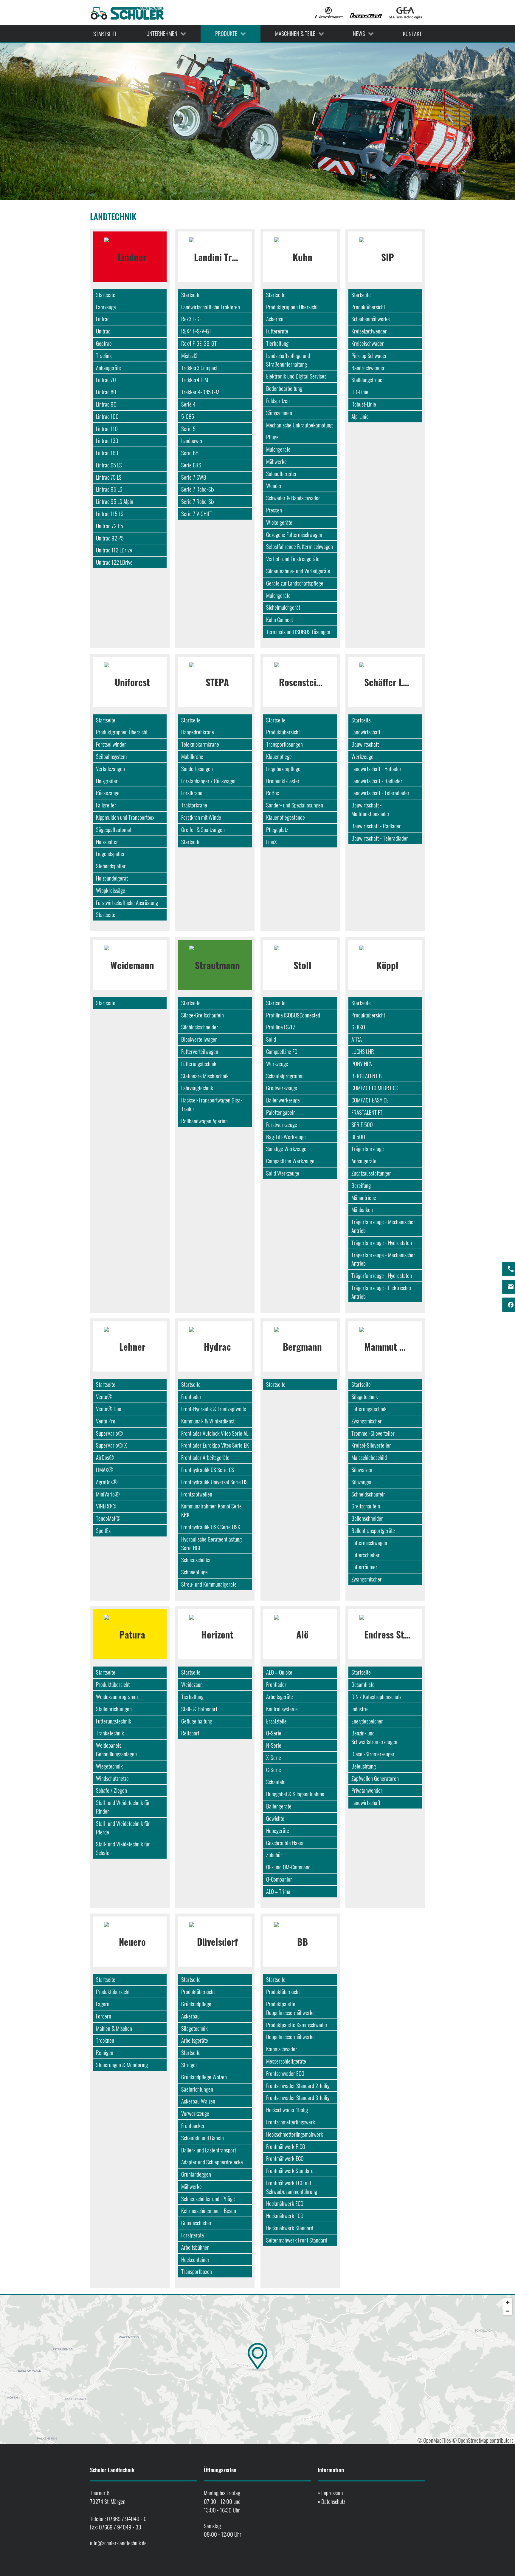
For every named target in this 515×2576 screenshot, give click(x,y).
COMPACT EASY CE (370, 1100)
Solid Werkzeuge (283, 1173)
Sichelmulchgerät (283, 607)
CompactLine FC (282, 1051)
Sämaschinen (279, 413)
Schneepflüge (194, 1572)
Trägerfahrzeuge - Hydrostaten (382, 1243)
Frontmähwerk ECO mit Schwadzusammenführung (292, 2187)
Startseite (106, 295)
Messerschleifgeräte (286, 2061)
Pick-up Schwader (369, 355)
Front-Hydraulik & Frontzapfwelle (214, 1409)
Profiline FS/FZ (281, 1027)
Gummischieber (196, 2223)
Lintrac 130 (107, 440)
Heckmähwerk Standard (290, 2228)
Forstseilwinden (111, 744)
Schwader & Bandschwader (293, 498)
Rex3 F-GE (191, 319)
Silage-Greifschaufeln (203, 1015)
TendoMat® (108, 1518)
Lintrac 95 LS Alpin (115, 501)
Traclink (104, 355)
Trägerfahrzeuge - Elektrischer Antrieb (381, 1292)
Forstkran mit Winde (201, 817)
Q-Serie (274, 1733)
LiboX (272, 842)
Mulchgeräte (278, 449)
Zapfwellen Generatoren (375, 1778)
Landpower (192, 440)
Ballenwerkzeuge (283, 1100)
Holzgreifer (107, 781)
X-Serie (274, 1757)
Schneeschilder (196, 1560)
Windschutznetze (112, 1778)
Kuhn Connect (280, 619)
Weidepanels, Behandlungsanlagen (116, 1749)
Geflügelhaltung (197, 1721)
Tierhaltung (277, 343)
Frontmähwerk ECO (285, 2158)
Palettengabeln (281, 1112)
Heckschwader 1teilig (287, 2110)
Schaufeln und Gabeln (203, 2138)
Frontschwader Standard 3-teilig (298, 2097)
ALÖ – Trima (278, 1891)
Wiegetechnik (109, 1766)
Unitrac (103, 331)
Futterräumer (364, 1567)
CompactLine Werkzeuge (290, 1161)
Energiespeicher (367, 1721)
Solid (271, 1039)
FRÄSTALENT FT (367, 1112)
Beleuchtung (364, 1766)
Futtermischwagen (369, 1543)
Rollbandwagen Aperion (204, 1121)
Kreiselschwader (368, 343)
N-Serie (274, 1745)
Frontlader (191, 1396)
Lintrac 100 (107, 416)
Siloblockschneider (200, 1027)
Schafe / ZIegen (111, 1790)
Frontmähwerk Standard (290, 2170)
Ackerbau (275, 319)
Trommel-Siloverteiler (373, 1433)
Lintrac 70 (106, 380)
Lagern (103, 2004)
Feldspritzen (278, 400)
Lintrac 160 (107, 453)
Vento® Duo (109, 1409)
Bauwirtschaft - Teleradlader (380, 838)
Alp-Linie (360, 416)
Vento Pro (106, 1421)
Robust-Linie (364, 404)
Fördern (104, 2016)
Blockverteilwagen (199, 1039)
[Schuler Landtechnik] (127, 13)
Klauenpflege (279, 756)
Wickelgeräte (279, 522)
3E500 (358, 1137)
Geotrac (104, 343)
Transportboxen (197, 2271)
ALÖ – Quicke (279, 1672)
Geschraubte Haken (285, 1843)
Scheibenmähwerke (371, 319)
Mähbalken (362, 1209)
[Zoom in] (508, 2302)
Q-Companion (279, 1879)
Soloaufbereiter (281, 474)
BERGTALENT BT (368, 1076)
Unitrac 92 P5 (110, 538)
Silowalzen (362, 1470)
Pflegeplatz (277, 829)
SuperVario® (110, 1433)
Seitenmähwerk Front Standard (297, 2240)
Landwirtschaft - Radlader (377, 781)
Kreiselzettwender (369, 331)
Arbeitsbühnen (195, 2247)
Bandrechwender (368, 368)
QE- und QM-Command (288, 1867)
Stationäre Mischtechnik (205, 1076)
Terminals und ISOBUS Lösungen (298, 632)
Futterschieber (366, 1555)
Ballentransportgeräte (373, 1530)
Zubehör (274, 1855)
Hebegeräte (278, 1830)
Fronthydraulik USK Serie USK (211, 1527)
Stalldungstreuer (368, 380)
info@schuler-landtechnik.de (118, 2543)
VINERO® (106, 1506)
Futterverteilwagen (200, 1051)
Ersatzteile (276, 1721)
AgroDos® (107, 1482)
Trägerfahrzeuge (368, 1149)
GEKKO (358, 1027)
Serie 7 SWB (194, 477)
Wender (274, 485)
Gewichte (275, 1818)
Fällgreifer (106, 805)
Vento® (104, 1396)
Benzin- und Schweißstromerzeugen (374, 1737)
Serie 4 (188, 404)
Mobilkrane (192, 756)
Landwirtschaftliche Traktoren (211, 307)
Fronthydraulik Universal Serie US (214, 1482)
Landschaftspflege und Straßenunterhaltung (288, 360)
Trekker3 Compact (199, 368)
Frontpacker (193, 2125)
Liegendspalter (110, 854)
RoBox (273, 793)
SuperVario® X (111, 1445)
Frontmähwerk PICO (286, 2146)
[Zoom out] (508, 2311)
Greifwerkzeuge (282, 1088)
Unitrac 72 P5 (110, 526)
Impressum (332, 2493)
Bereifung (361, 1185)
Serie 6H (190, 453)
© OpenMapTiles (434, 2440)
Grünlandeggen (196, 2174)
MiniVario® (108, 1494)
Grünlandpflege (196, 2004)
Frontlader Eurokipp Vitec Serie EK (215, 1445)
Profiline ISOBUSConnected (293, 1015)
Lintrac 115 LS (110, 513)
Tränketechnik (110, 1733)
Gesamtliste (363, 1684)
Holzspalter (107, 842)
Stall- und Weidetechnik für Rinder (123, 1807)
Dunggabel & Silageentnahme (295, 1794)
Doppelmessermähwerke (290, 2037)
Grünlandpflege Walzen (204, 2077)
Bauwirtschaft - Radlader (376, 826)
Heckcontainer (195, 2259)
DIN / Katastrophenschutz (376, 1697)
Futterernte (277, 331)
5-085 (188, 416)
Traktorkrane (194, 805)
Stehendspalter (111, 866)
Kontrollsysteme (282, 1709)
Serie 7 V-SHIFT (197, 513)
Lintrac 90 (106, 404)
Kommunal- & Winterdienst (208, 1421)
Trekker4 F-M (195, 380)
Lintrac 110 (107, 428)
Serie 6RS (191, 465)
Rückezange (108, 793)
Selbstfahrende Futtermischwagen (300, 546)
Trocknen (105, 2040)
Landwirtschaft (366, 732)
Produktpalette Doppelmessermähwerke (290, 2008)
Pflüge (272, 437)
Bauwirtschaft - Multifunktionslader (370, 809)
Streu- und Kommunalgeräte (209, 1584)
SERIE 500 (362, 1124)
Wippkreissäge (111, 890)
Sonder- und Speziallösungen (295, 805)
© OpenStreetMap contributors (483, 2440)
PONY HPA (362, 1064)
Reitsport (190, 1733)
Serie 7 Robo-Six (198, 489)
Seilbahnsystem (111, 756)
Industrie (360, 1709)
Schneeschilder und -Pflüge (208, 2199)
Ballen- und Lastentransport (209, 2150)
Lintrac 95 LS (109, 489)
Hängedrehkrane (198, 732)
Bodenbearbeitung (284, 388)
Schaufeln (276, 1782)
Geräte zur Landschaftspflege (295, 583)
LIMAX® (105, 1470)
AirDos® (105, 1457)
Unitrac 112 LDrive (114, 550)
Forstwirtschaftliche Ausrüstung (127, 902)
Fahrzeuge (106, 307)
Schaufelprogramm (285, 1076)
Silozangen (362, 1482)
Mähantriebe (364, 1197)
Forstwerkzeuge (282, 1124)
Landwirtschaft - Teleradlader (380, 793)
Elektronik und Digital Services (296, 376)
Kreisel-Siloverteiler (371, 1445)
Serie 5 (188, 428)
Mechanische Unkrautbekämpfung (299, 425)
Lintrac (103, 319)
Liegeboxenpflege (283, 769)
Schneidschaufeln (369, 1494)
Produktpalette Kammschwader (297, 2025)
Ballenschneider (367, 1518)
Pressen (274, 510)
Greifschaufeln (366, 1506)
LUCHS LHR (363, 1051)
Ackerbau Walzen (198, 2101)
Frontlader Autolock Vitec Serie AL (215, 1433)
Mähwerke (276, 461)
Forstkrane (192, 793)
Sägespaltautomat (114, 829)
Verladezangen (110, 769)
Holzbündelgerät (112, 878)
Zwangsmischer (367, 1421)
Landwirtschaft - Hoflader (376, 769)
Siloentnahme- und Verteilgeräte (298, 571)
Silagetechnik (365, 1396)
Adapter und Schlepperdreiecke (212, 2162)
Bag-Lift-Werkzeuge (286, 1137)
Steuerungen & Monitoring (122, 2065)
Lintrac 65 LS (109, 465)
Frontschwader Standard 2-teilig (298, 2085)
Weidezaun (192, 1684)
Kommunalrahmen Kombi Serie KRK (211, 1510)
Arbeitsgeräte (280, 1697)
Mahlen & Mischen (114, 2028)
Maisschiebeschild (369, 1457)
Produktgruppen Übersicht (292, 307)
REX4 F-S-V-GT (196, 331)
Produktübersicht (368, 307)
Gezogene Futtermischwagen (294, 534)
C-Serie (274, 1770)
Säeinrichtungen (197, 2089)
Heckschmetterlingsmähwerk (295, 2134)
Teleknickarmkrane (200, 744)
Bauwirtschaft (365, 744)
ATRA (357, 1039)
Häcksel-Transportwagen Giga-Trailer (212, 1104)
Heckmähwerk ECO (285, 2203)
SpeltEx (103, 1530)
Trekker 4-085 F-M (200, 392)
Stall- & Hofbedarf (199, 1709)
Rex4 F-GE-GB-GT (199, 343)
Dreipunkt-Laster (283, 781)
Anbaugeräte (108, 368)
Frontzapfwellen (197, 1494)
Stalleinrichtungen (114, 1709)
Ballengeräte (279, 1806)
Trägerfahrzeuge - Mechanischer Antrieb (383, 1226)
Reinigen (105, 2052)
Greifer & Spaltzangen (203, 829)
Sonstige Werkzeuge (286, 1149)
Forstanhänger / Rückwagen (209, 781)
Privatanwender (367, 1790)
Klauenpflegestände (286, 817)
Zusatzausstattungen (371, 1173)
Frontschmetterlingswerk (291, 2122)
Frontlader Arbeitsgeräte (205, 1457)
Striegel (189, 2065)
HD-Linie (360, 392)
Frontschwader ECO (285, 2073)
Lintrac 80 (106, 392)
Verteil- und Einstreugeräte (293, 559)
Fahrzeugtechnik (197, 1088)
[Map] (257, 2370)
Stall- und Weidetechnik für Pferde (123, 1828)
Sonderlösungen (197, 769)
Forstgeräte (193, 2235)
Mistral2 (189, 355)
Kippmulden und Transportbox (125, 817)
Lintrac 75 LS (109, 477)
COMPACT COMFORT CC (375, 1088)
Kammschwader (282, 2049)
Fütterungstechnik (199, 1064)
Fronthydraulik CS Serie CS (208, 1470)
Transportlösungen (284, 744)
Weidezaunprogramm (117, 1697)
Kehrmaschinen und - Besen (209, 2210)
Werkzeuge (362, 756)
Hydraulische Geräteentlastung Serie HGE (211, 1543)
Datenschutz (333, 2501)
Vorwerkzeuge (195, 2113)
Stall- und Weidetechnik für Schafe (123, 1848)
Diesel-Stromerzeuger (373, 1754)
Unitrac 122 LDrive (114, 562)
